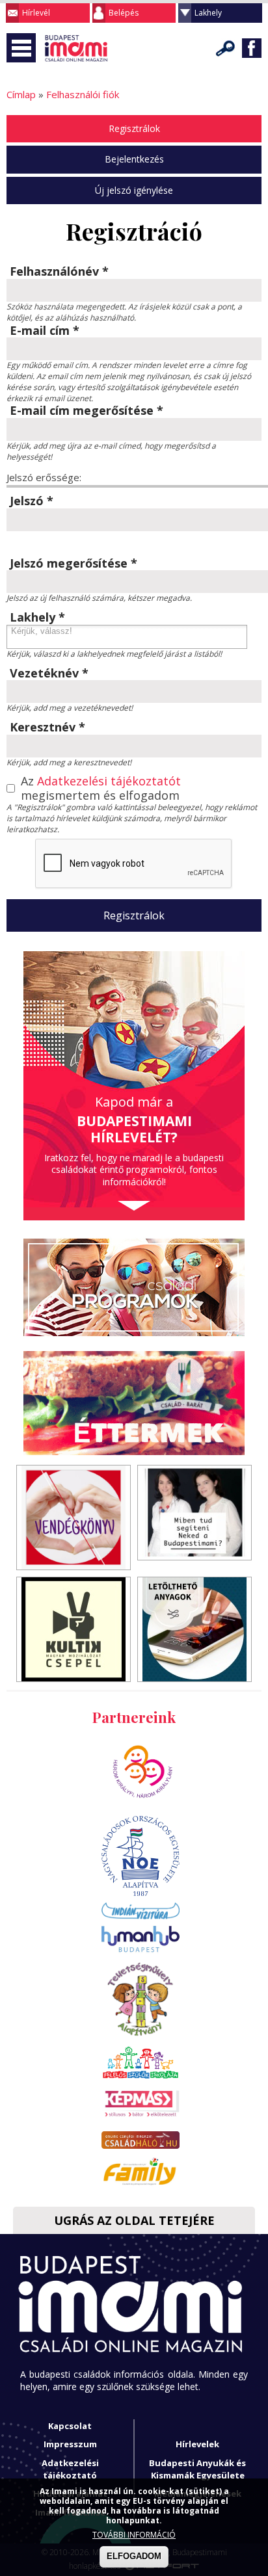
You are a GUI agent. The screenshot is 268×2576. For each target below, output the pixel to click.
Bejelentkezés (134, 159)
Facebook (252, 48)
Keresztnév (47, 728)
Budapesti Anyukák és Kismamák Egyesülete (197, 2469)
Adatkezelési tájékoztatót (109, 781)
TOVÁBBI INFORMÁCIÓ (134, 2535)
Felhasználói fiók (83, 94)
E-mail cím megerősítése (87, 411)
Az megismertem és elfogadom (101, 788)
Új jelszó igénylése (134, 190)
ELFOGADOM (134, 2556)
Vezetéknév (49, 674)
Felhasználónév (59, 272)
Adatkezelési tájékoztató (70, 2469)
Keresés (226, 48)
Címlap (21, 94)
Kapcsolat (70, 2426)
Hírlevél (36, 13)
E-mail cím (45, 331)
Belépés (124, 13)
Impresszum (70, 2444)
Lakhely (208, 13)
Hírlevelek (197, 2444)
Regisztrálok (134, 128)
